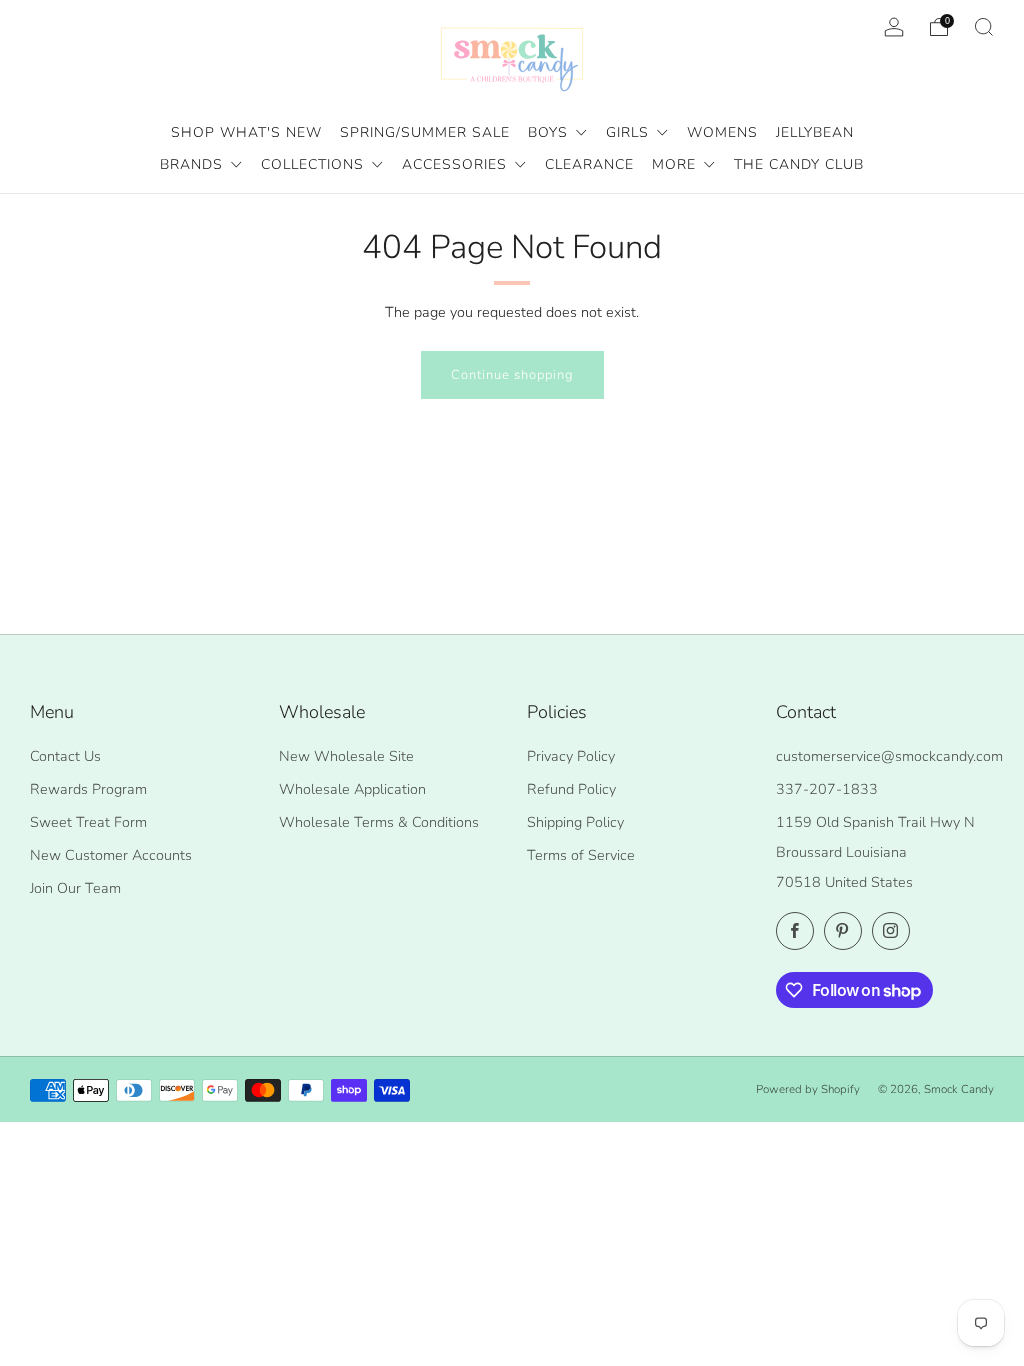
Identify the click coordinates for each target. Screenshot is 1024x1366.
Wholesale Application (352, 789)
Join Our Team (75, 888)
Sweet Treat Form (88, 822)
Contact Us (65, 756)
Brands (194, 164)
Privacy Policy (571, 756)
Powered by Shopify (808, 1089)
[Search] (984, 27)
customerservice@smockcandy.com (889, 756)
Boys (550, 132)
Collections (315, 164)
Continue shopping (512, 375)
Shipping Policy (575, 822)
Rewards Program (88, 789)
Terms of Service (581, 855)
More (676, 164)
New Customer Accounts (111, 855)
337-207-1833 (827, 789)
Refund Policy (571, 789)
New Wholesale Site (346, 756)
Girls (630, 132)
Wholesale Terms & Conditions (379, 822)
